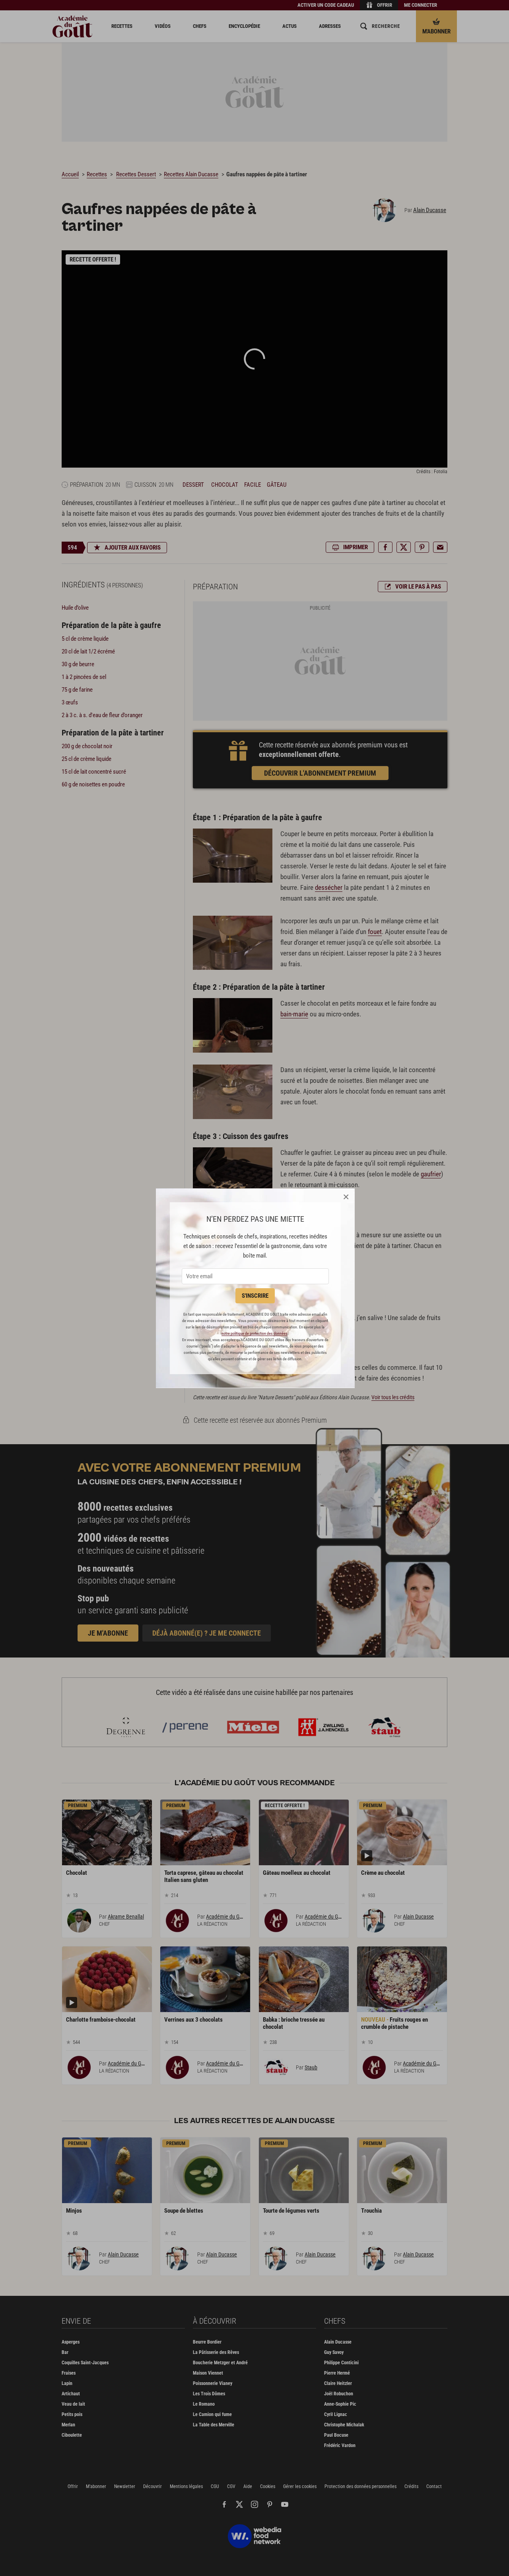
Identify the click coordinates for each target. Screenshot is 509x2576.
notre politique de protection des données (254, 1333)
